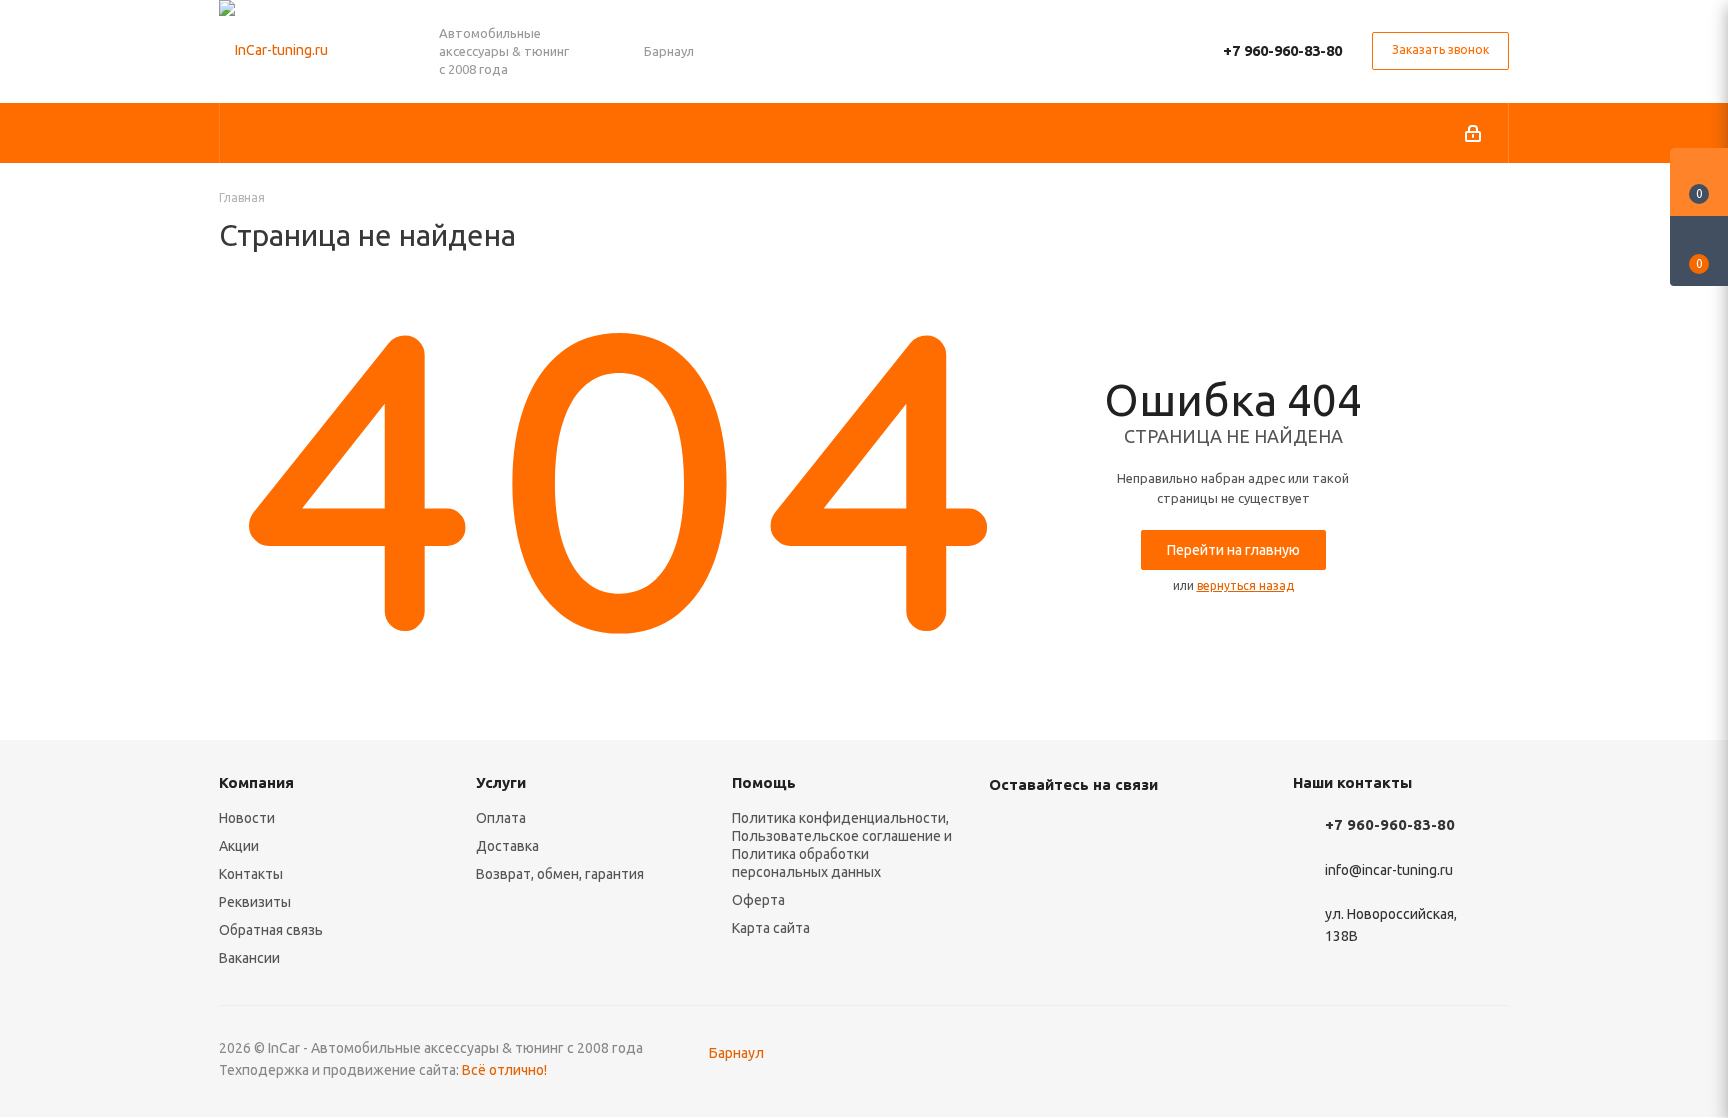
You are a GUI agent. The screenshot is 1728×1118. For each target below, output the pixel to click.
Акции (239, 846)
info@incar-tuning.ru (1389, 870)
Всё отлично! (504, 1070)
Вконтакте (1009, 831)
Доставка (507, 846)
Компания (256, 782)
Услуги (501, 782)
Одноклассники (1159, 831)
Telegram (1059, 831)
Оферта (758, 900)
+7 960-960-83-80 (1282, 50)
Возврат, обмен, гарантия (560, 874)
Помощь (764, 782)
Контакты (251, 874)
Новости (247, 818)
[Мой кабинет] (1473, 133)
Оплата (501, 818)
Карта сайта (771, 928)
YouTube (1109, 831)
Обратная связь (271, 930)
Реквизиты (255, 902)
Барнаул (736, 1053)
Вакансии (249, 958)
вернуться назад (1245, 585)
